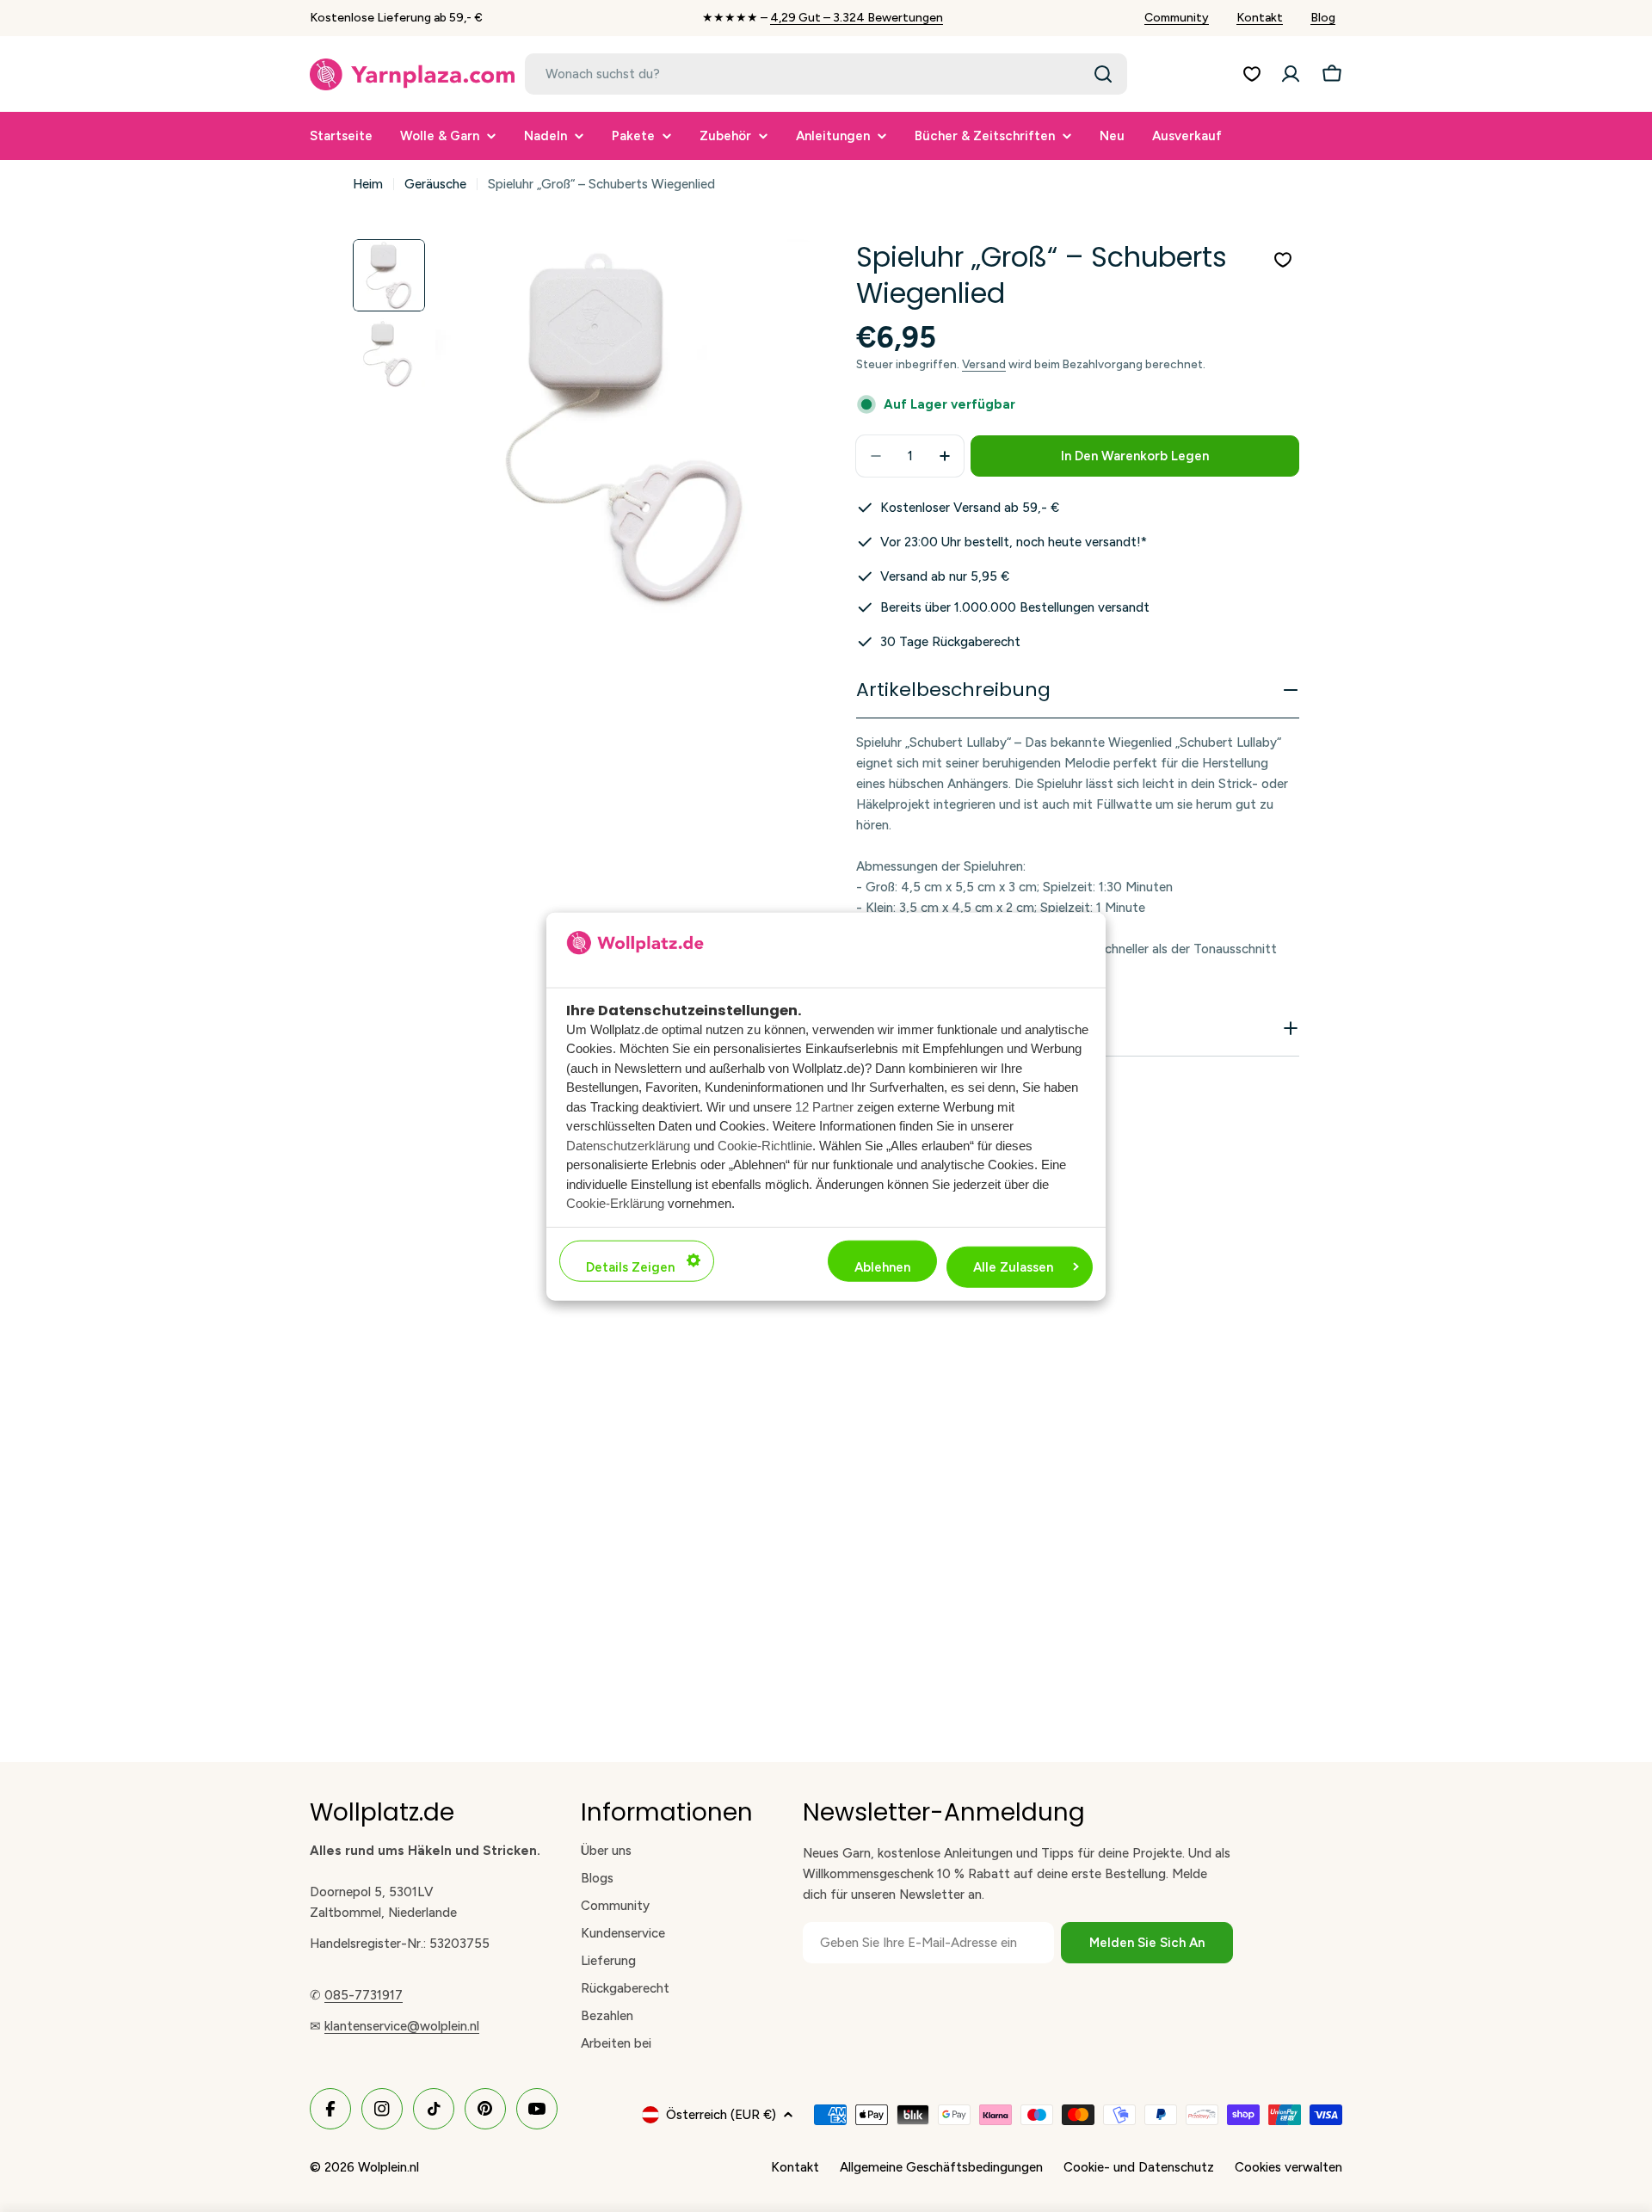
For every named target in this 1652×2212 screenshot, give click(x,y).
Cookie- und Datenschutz (1139, 2167)
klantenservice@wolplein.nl (402, 2026)
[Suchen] (1103, 74)
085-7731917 (364, 1995)
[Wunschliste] (1252, 74)
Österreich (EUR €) (721, 2115)
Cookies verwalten (1288, 2167)
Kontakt (1260, 18)
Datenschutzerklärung (628, 1145)
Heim (368, 184)
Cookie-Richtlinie (765, 1145)
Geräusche (435, 184)
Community (1177, 18)
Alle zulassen (1013, 1266)
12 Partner (824, 1106)
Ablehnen (882, 1266)
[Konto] (1291, 74)
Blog (1323, 18)
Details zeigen (630, 1266)
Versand (984, 364)
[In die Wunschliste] (1283, 260)
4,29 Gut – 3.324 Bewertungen (857, 18)
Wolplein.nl (388, 2167)
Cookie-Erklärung (615, 1202)
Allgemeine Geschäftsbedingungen (941, 2167)
